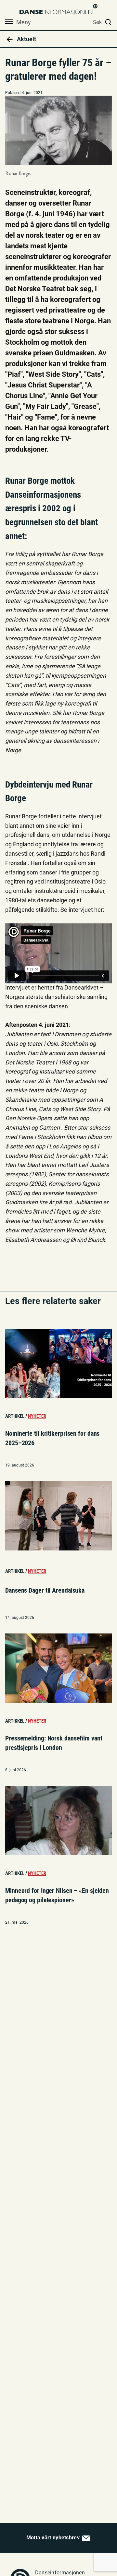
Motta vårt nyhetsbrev (53, 2538)
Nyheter (37, 1416)
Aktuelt (26, 39)
